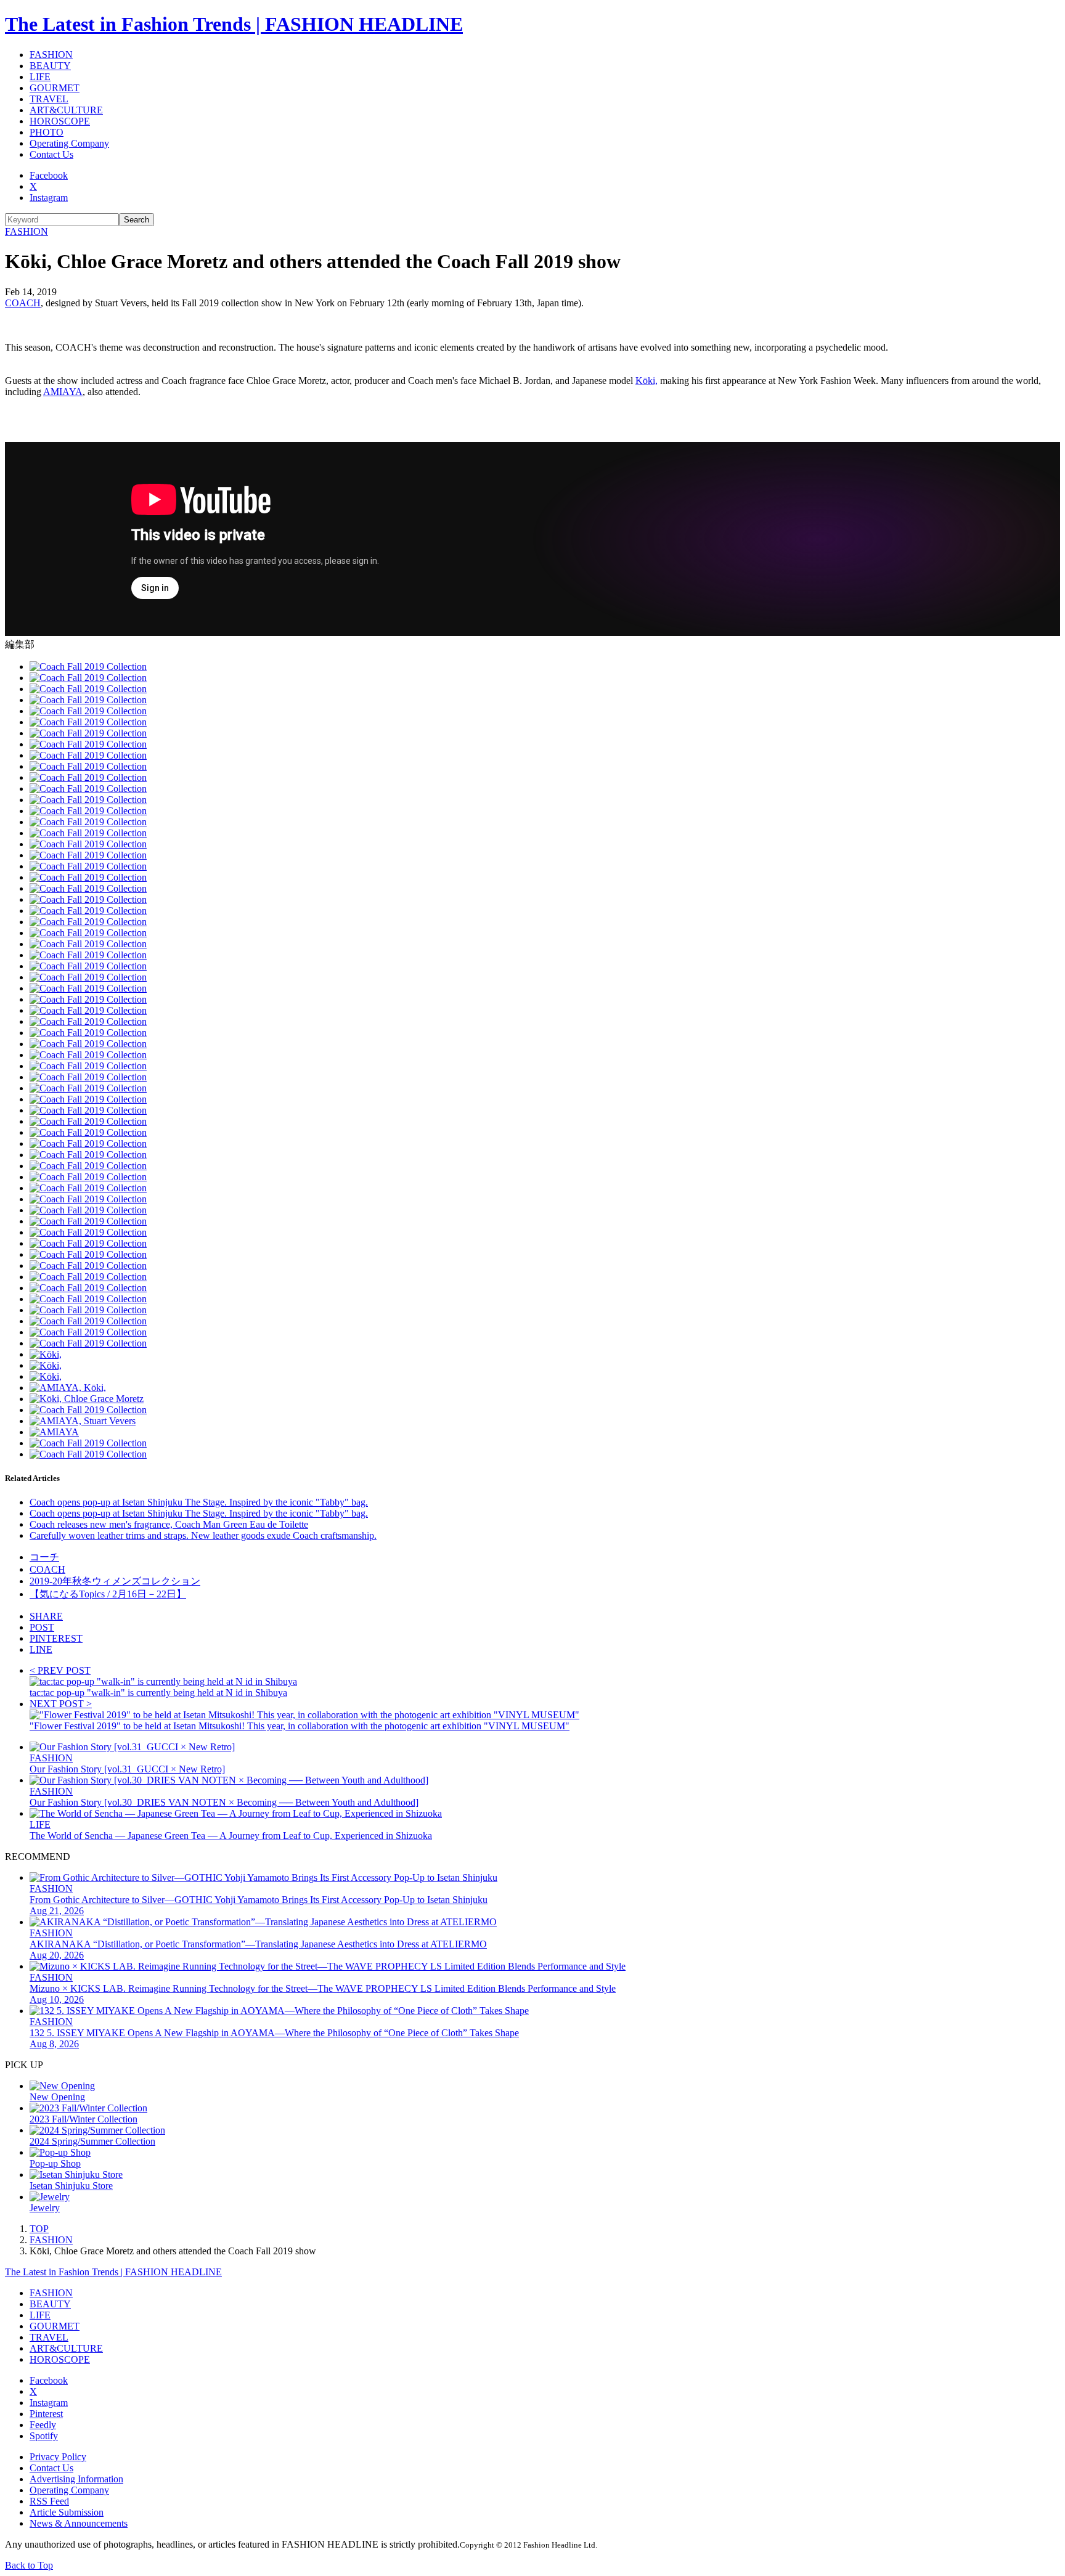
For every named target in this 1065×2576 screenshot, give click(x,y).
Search (137, 220)
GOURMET (55, 88)
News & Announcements (79, 2523)
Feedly (43, 2425)
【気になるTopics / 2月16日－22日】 (108, 1594)
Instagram (49, 198)
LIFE (40, 77)
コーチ (44, 1557)
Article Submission (67, 2512)
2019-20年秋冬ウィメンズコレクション (115, 1581)
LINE (41, 1649)
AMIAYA (63, 392)
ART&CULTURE (66, 110)
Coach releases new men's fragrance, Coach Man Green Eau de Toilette (169, 1524)
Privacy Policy (58, 2457)
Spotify (44, 2436)
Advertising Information (76, 2479)
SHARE (46, 1616)
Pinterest (46, 2414)
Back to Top (29, 2565)
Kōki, (647, 381)
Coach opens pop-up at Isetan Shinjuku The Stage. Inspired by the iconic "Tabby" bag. (199, 1502)
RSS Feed (49, 2501)
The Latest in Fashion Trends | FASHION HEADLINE (234, 24)
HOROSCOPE (60, 121)
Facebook (49, 175)
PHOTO (47, 132)
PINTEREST (56, 1638)
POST (42, 1627)
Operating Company (69, 143)
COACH (23, 303)
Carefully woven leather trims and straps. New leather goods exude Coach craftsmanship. (203, 1535)
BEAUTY (50, 66)
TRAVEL (49, 99)
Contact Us (51, 154)
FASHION (51, 55)
